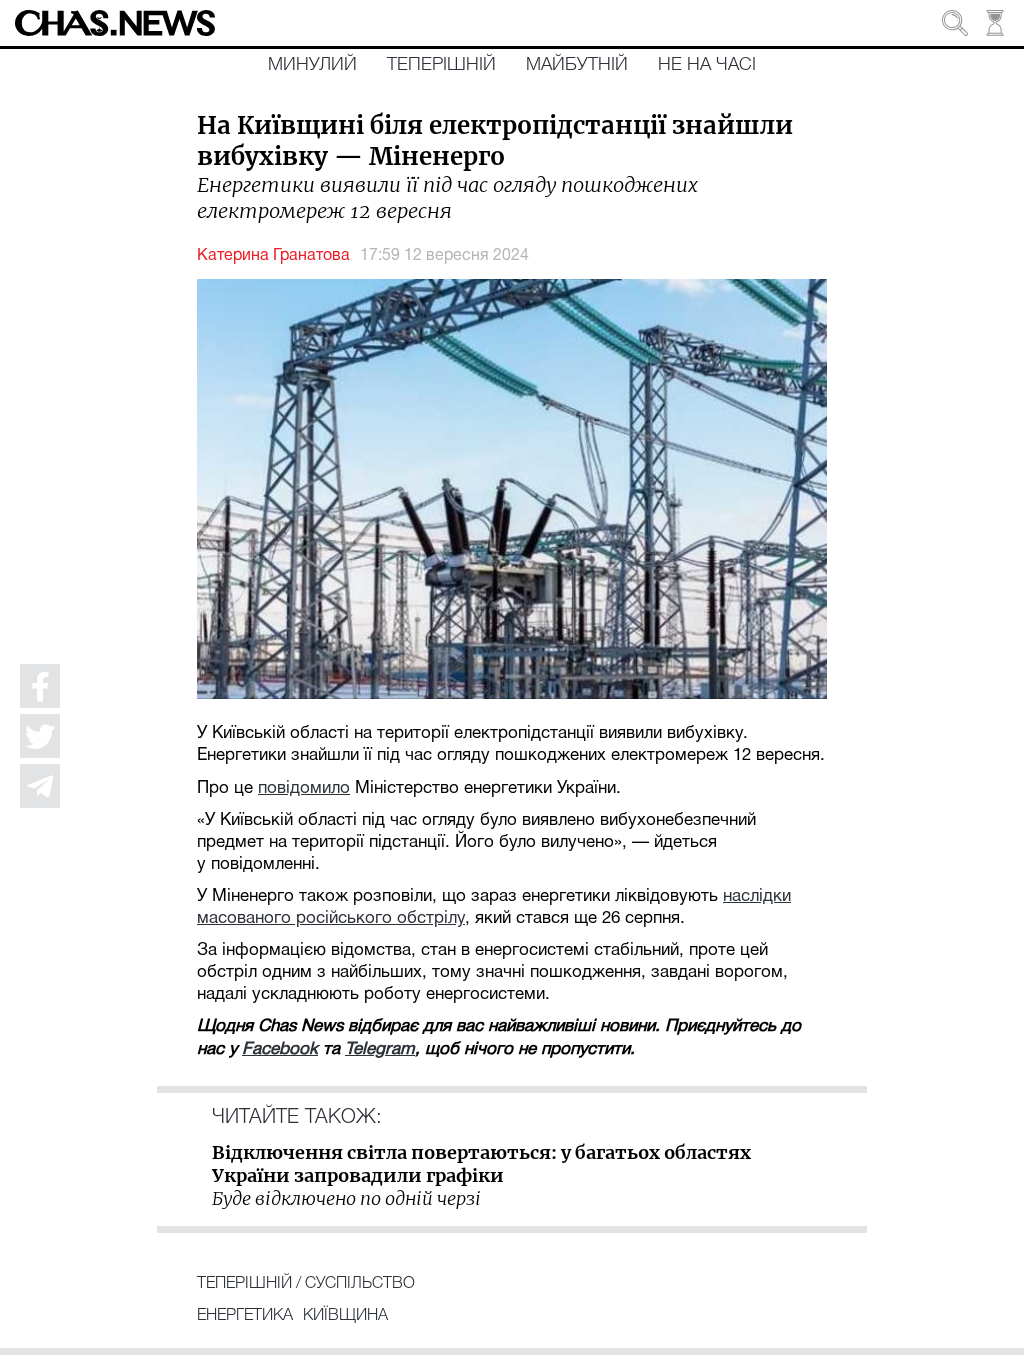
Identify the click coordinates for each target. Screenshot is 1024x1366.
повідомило (304, 788)
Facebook (280, 1049)
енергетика (245, 1316)
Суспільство (360, 1284)
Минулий (312, 65)
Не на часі (707, 65)
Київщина (345, 1316)
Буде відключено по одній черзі (346, 1198)
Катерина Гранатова (273, 256)
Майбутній (577, 65)
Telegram (380, 1049)
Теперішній (441, 65)
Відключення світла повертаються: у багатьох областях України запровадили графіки (481, 1164)
